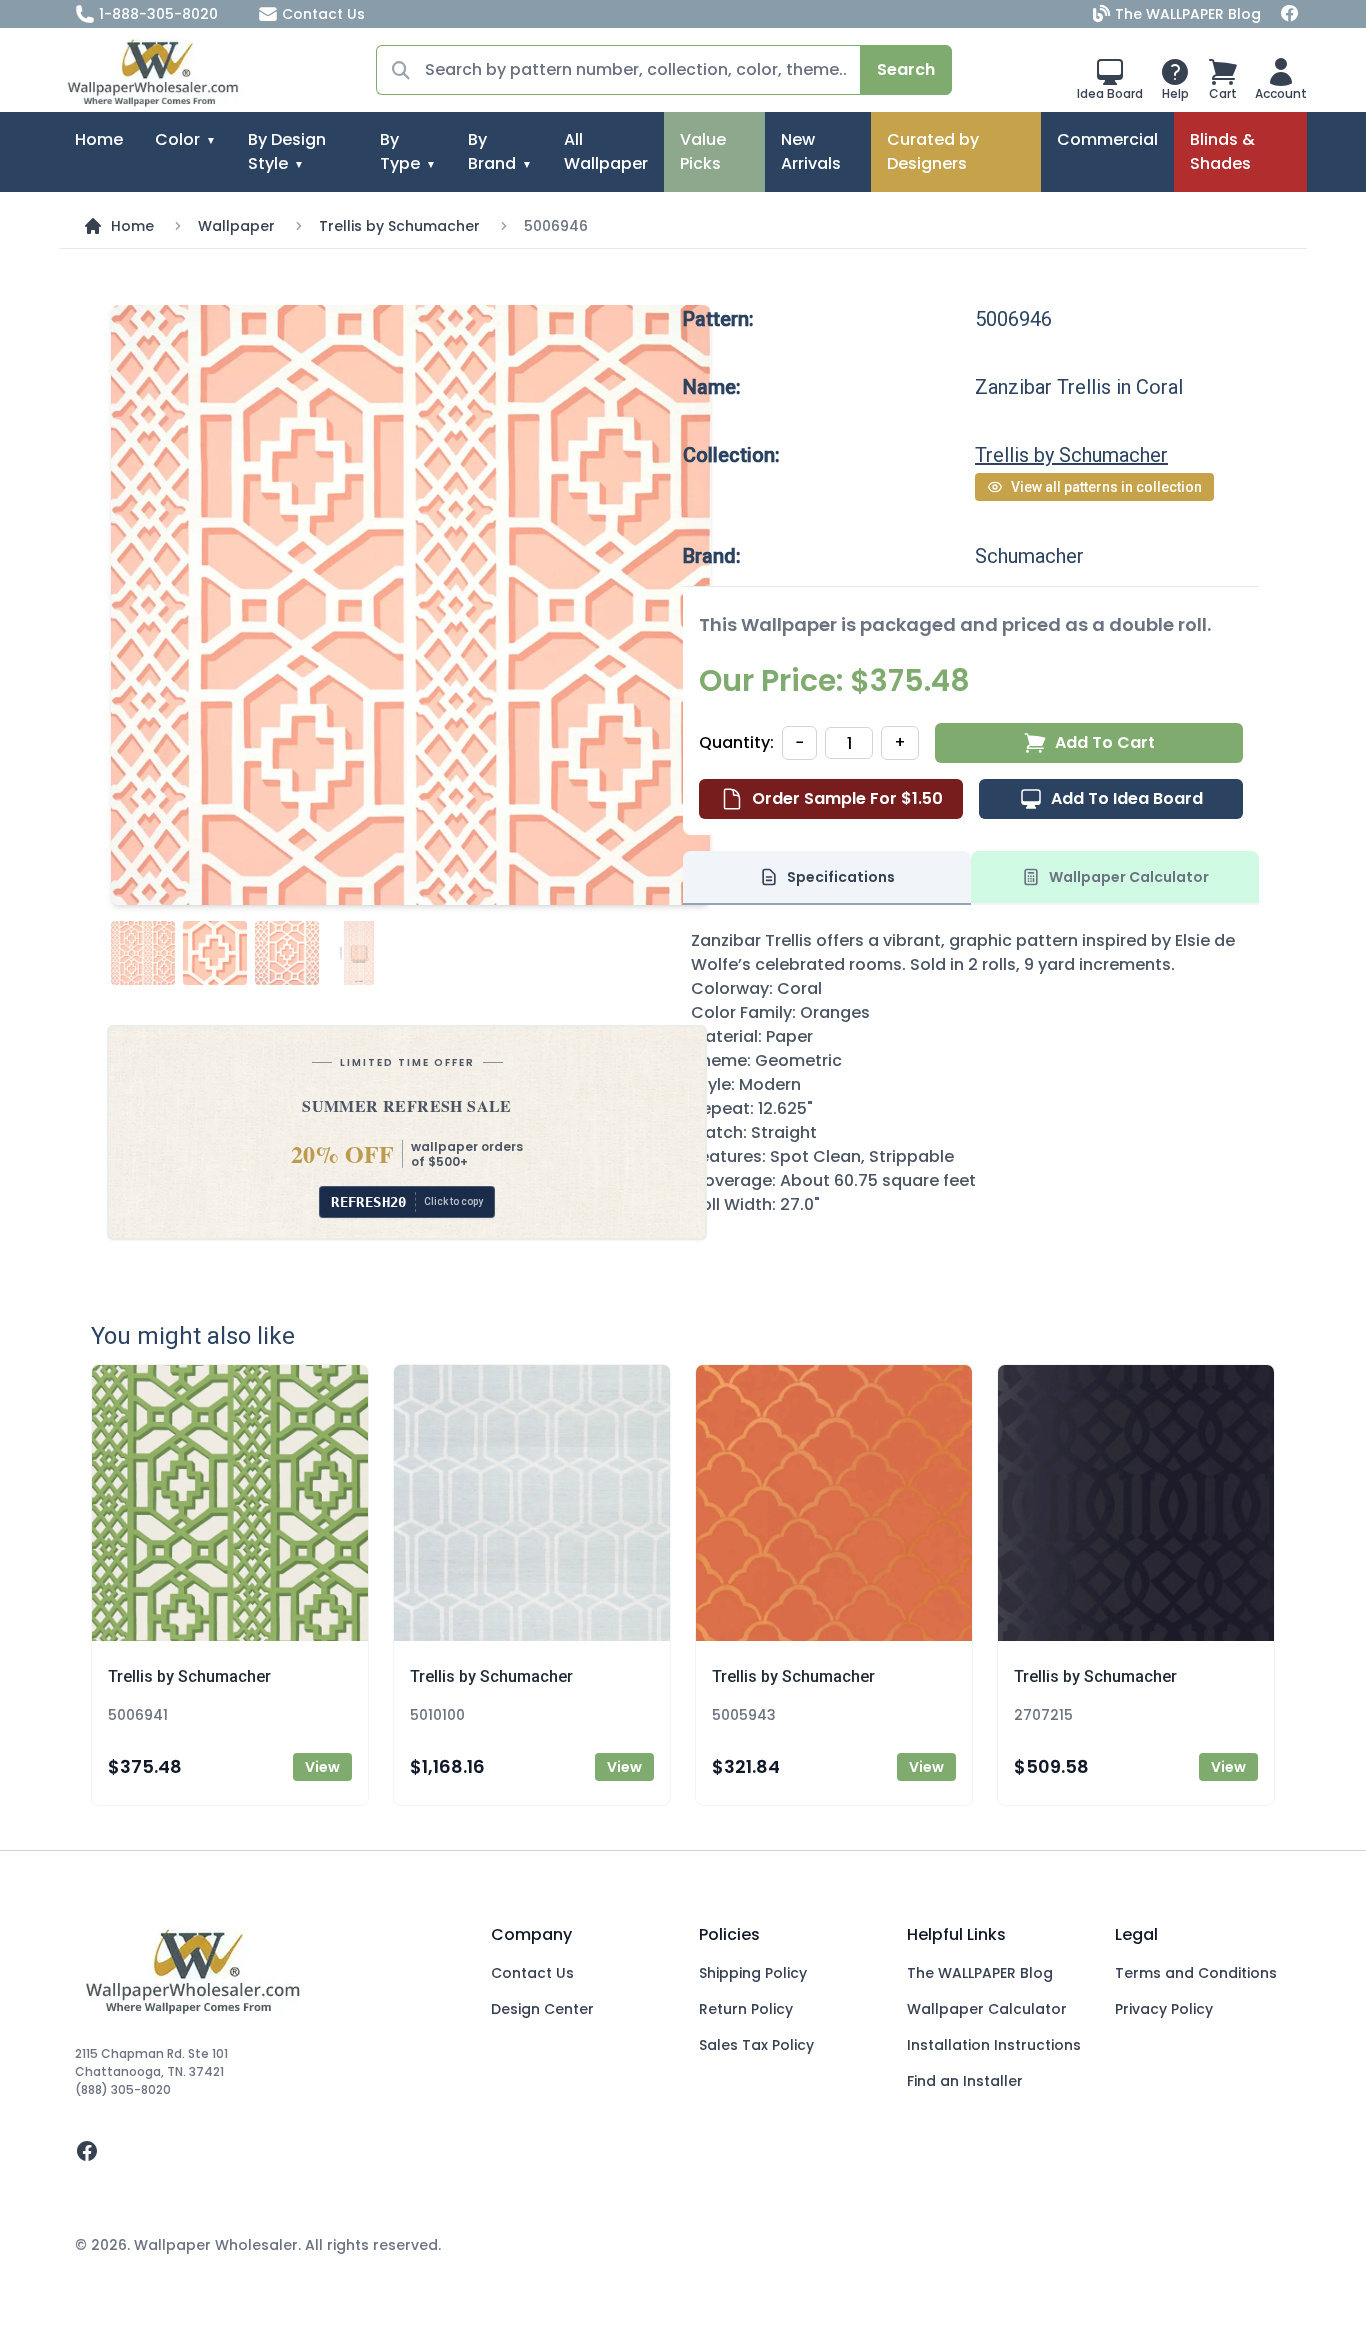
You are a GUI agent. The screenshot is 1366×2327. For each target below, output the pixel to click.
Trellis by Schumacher (399, 226)
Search (906, 69)
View (322, 1767)
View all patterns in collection (1106, 487)
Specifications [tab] (841, 877)
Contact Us (323, 14)
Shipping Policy (753, 1973)
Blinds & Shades (1222, 151)
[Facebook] (1290, 14)
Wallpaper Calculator (987, 2009)
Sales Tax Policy (756, 2045)
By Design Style (287, 151)
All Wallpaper (606, 151)
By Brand (492, 151)
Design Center (542, 2009)
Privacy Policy (1164, 2009)
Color (177, 139)
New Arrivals (811, 151)
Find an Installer (965, 2081)
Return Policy (746, 2009)
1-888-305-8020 (158, 14)
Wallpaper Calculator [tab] (1129, 877)
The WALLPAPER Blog (1188, 14)
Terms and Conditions (1196, 1973)
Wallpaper (236, 226)
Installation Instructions (994, 2045)
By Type (400, 151)
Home (99, 139)
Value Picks (703, 151)
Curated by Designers (933, 151)
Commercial (1107, 139)
